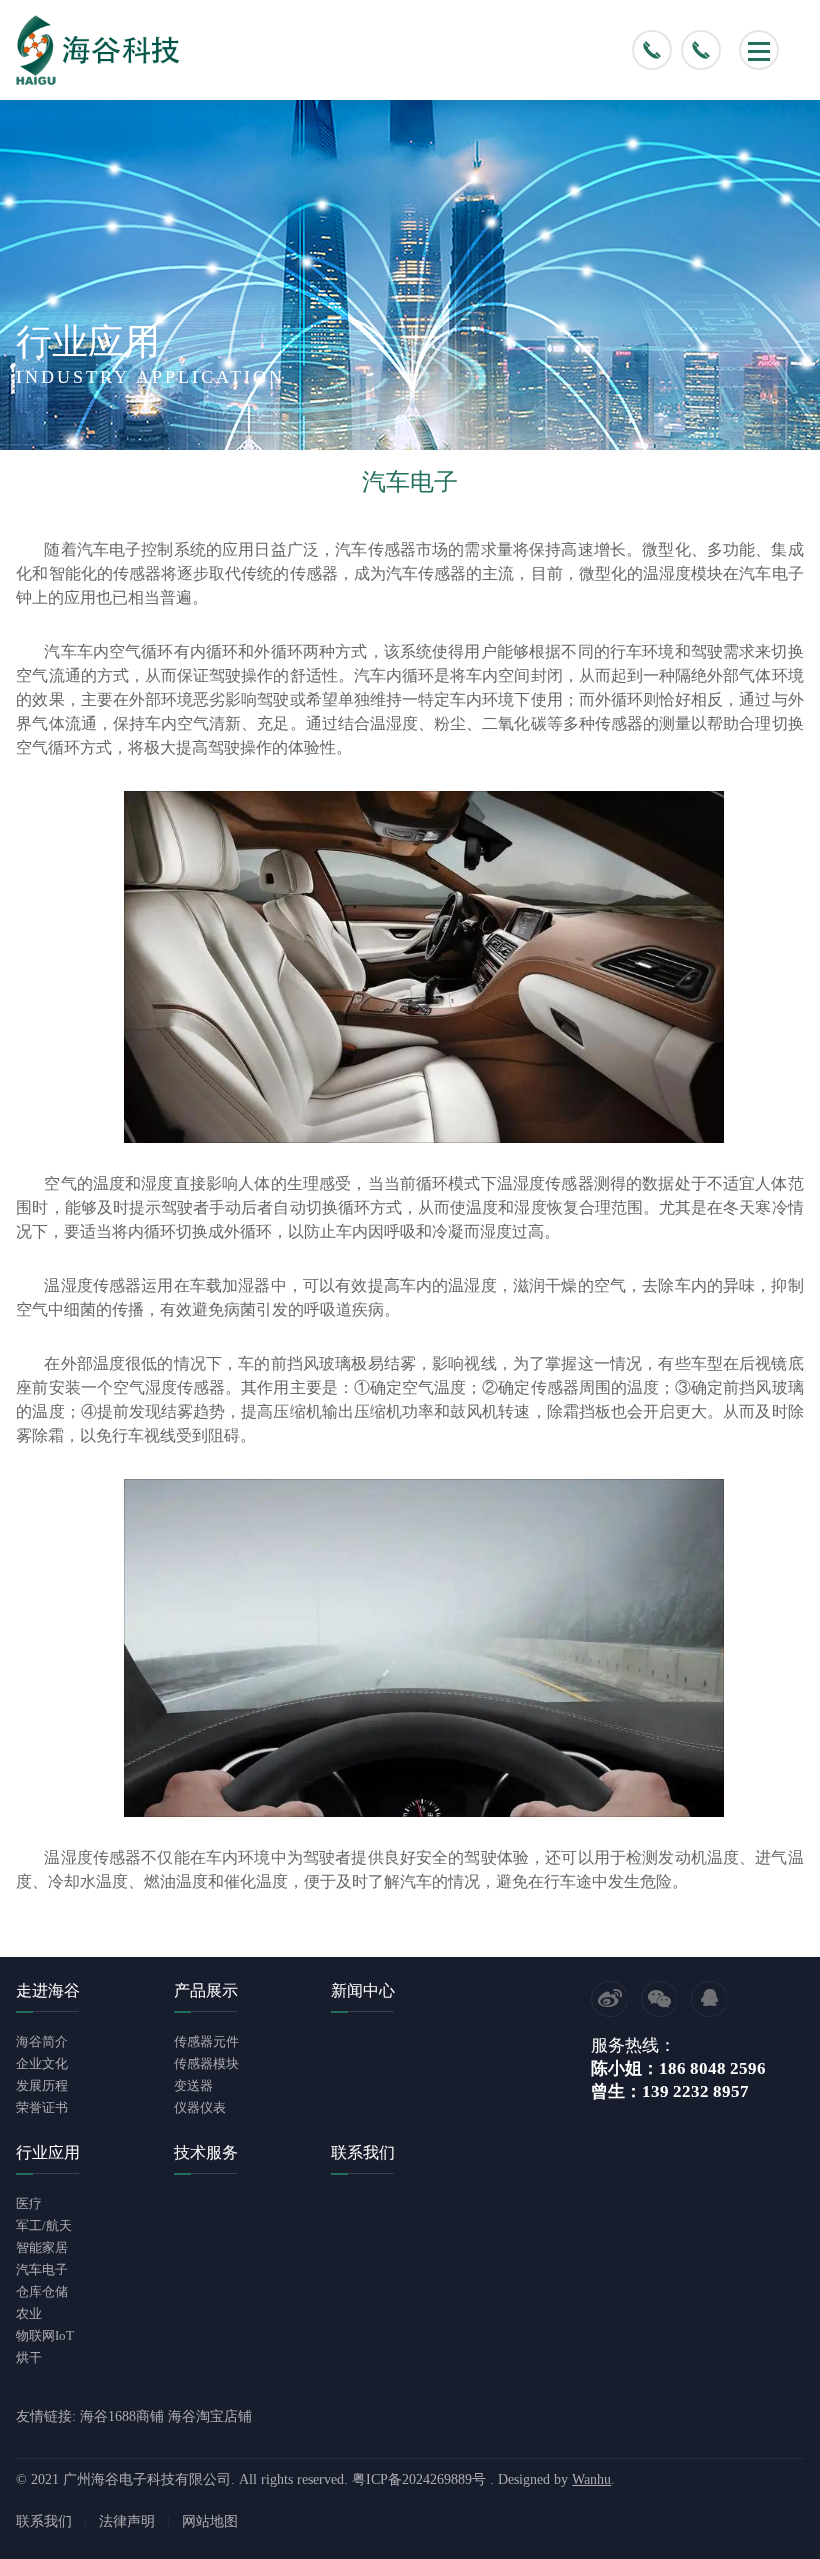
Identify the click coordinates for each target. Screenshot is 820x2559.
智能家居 (42, 2247)
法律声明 (127, 2521)
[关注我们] (659, 1999)
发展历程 (42, 2085)
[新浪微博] (609, 1999)
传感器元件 (206, 2041)
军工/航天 (44, 2225)
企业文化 (42, 2063)
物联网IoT (45, 2335)
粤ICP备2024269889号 (419, 2479)
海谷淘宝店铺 (210, 2416)
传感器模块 (206, 2063)
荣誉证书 (42, 2107)
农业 (29, 2313)
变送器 (193, 2085)
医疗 (29, 2203)
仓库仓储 (42, 2291)
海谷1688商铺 (122, 2416)
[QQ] (709, 1999)
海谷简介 (42, 2041)
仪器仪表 (200, 2107)
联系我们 (44, 2521)
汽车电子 (42, 2269)
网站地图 (210, 2521)
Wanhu (591, 2479)
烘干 (29, 2357)
